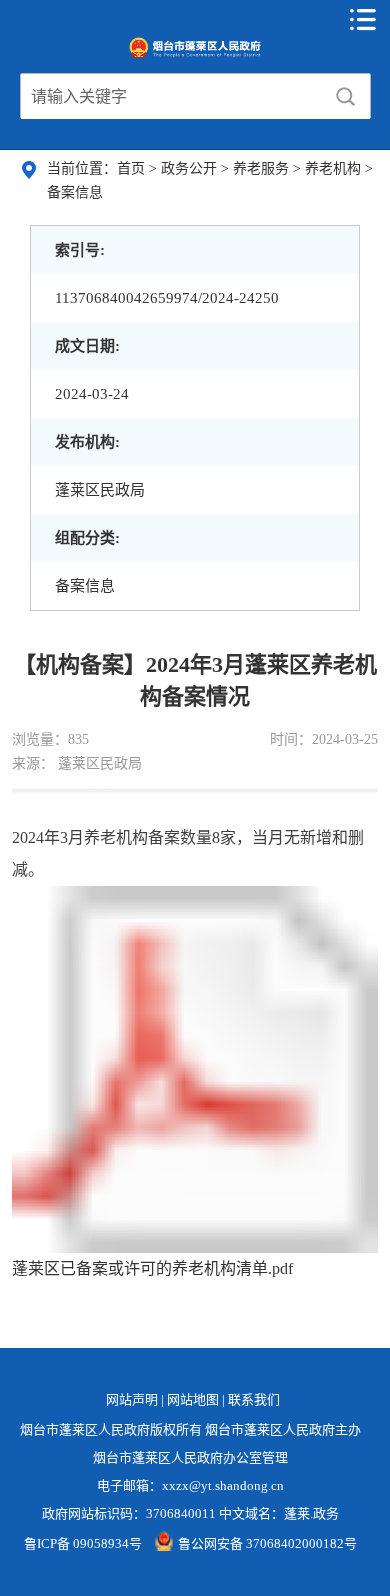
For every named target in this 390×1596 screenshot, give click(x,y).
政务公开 (191, 168)
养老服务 (263, 168)
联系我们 (254, 1399)
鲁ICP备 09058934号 (83, 1543)
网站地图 (193, 1399)
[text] (171, 97)
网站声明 (132, 1399)
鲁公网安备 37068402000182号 (267, 1543)
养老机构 (335, 168)
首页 (133, 168)
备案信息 (75, 192)
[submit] (345, 97)
